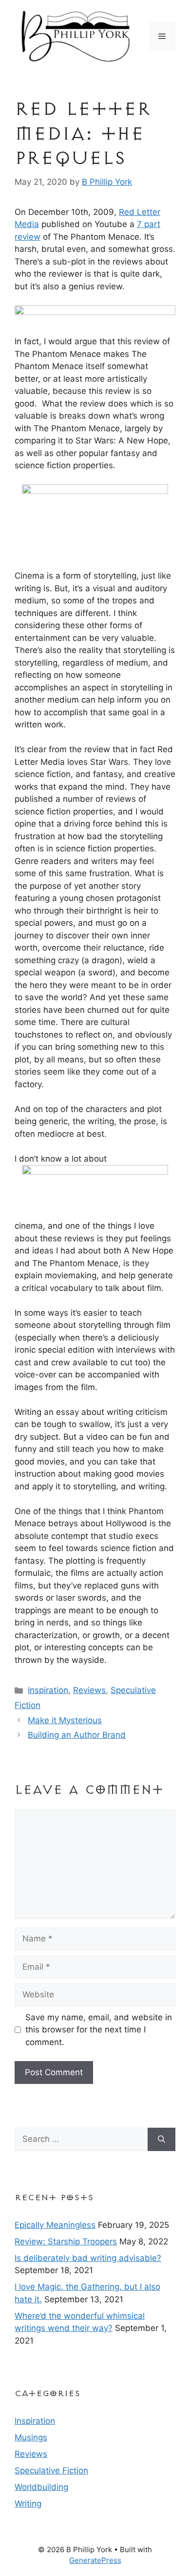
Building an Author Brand (77, 1735)
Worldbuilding (41, 2487)
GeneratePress (95, 2560)
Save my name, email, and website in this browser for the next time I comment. (99, 2030)
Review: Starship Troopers (66, 2241)
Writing (28, 2504)
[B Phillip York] (76, 35)
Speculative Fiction (51, 2470)
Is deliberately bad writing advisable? (88, 2258)
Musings (31, 2437)
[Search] (161, 2139)
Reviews (89, 1690)
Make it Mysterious (65, 1720)
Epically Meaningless (55, 2225)
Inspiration (48, 1690)
